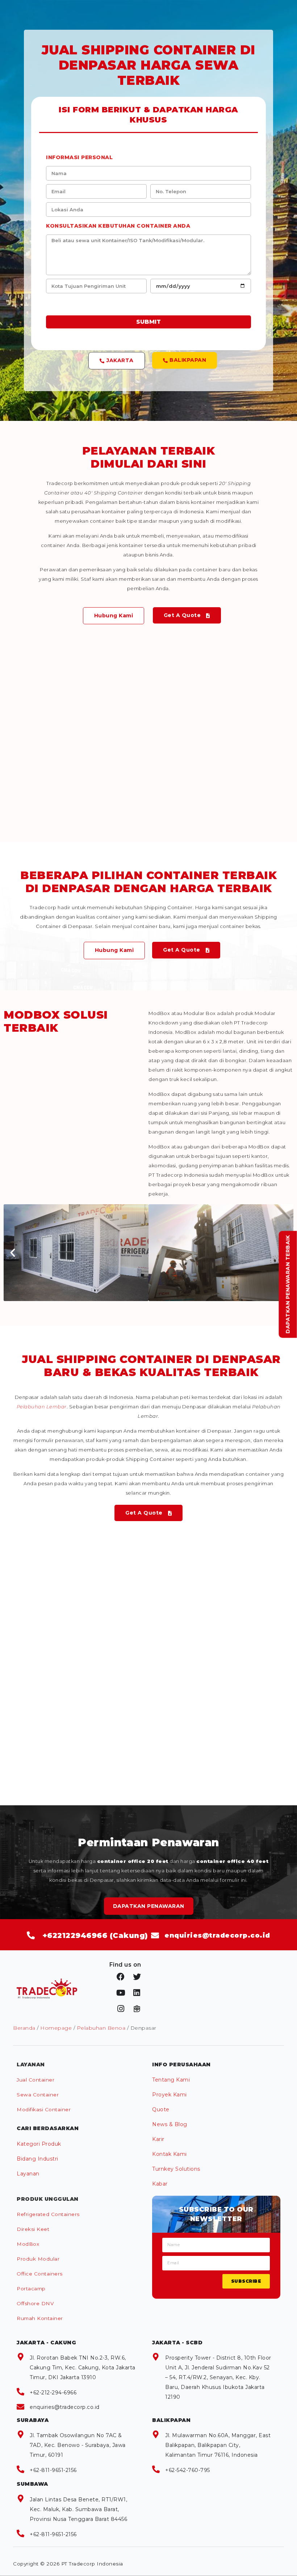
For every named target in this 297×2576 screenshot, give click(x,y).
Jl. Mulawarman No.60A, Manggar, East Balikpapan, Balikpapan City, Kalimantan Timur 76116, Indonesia (218, 2445)
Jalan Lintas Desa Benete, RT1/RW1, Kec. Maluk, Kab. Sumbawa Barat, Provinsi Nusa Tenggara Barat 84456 (78, 2509)
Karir (158, 2139)
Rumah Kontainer (40, 2318)
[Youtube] (121, 1993)
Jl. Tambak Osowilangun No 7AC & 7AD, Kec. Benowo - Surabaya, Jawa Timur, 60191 (78, 2445)
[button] (117, 361)
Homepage (56, 2028)
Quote (161, 2109)
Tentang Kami (171, 2080)
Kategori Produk (39, 2144)
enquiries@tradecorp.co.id (65, 2407)
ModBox (28, 2244)
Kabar (160, 2184)
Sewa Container (38, 2095)
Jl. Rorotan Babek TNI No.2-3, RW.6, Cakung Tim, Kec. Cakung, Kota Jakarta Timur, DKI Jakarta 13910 (83, 2368)
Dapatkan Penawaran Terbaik (288, 1285)
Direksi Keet (33, 2229)
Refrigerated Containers (48, 2214)
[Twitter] (137, 1977)
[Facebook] (121, 1977)
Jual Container (35, 2080)
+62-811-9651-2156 (53, 2470)
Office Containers (40, 2274)
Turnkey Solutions (176, 2169)
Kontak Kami (170, 2154)
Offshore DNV (35, 2303)
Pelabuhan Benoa (101, 2028)
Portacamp (31, 2289)
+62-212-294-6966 (53, 2393)
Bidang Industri (37, 2159)
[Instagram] (121, 2009)
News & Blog (170, 2124)
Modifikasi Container (44, 2109)
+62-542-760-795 (188, 2470)
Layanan (28, 2174)
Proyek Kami (170, 2095)
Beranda (24, 2028)
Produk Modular (38, 2259)
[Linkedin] (137, 1993)
